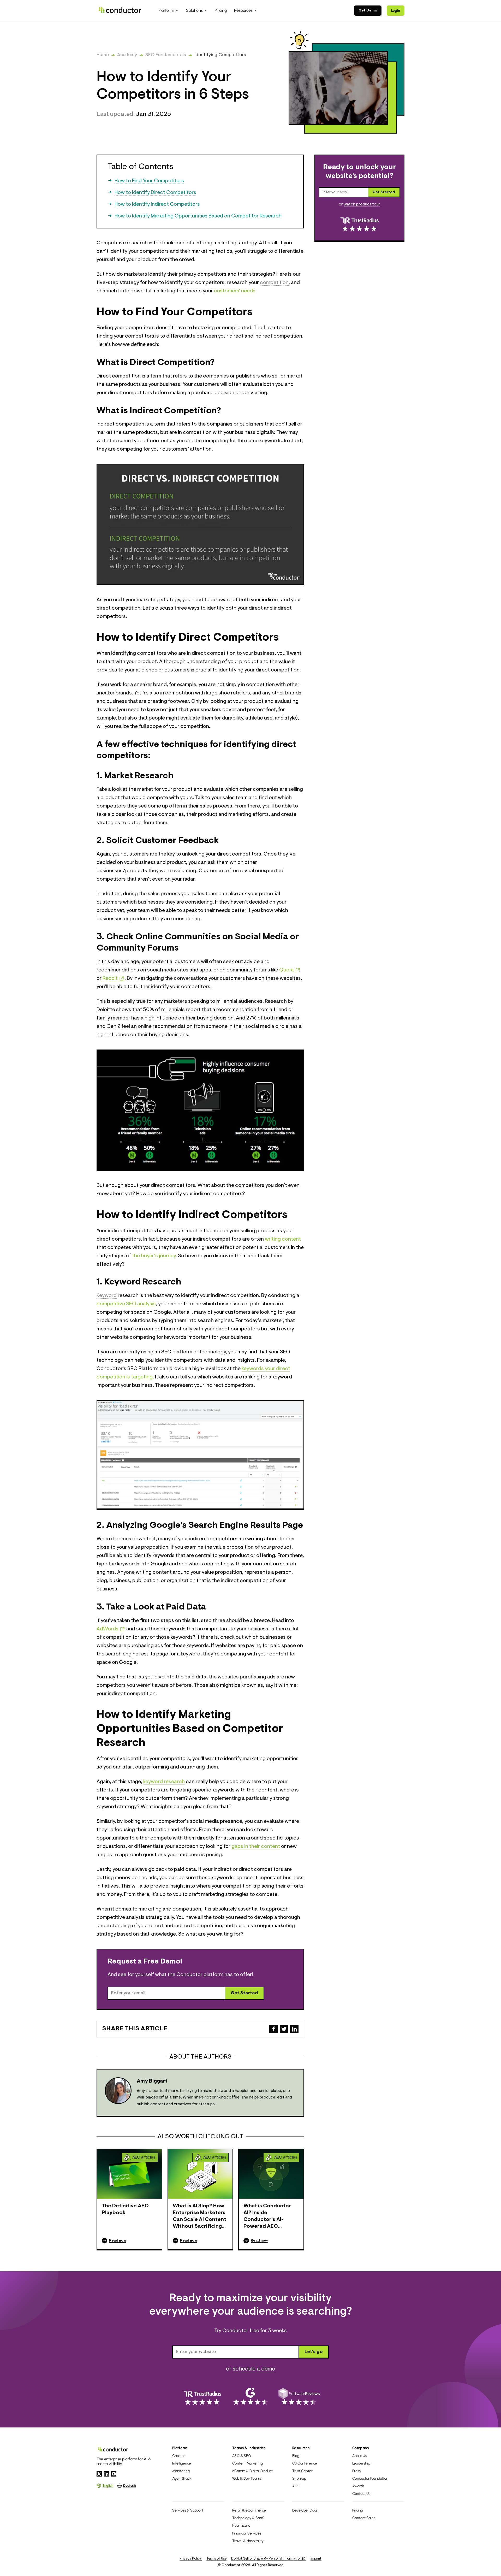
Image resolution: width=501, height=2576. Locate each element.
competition (274, 283)
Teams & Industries (249, 2448)
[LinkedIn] (106, 2474)
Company (361, 2448)
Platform (180, 2448)
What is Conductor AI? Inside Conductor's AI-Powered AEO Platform (267, 2217)
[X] (99, 2474)
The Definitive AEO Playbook (125, 2209)
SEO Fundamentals (166, 55)
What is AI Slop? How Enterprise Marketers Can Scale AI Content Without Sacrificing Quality (199, 2217)
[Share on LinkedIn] (294, 2029)
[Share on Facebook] (273, 2029)
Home (103, 55)
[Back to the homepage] (120, 10)
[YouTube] (114, 2474)
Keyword (107, 1296)
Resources (301, 2448)
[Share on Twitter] (284, 2029)
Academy (127, 55)
